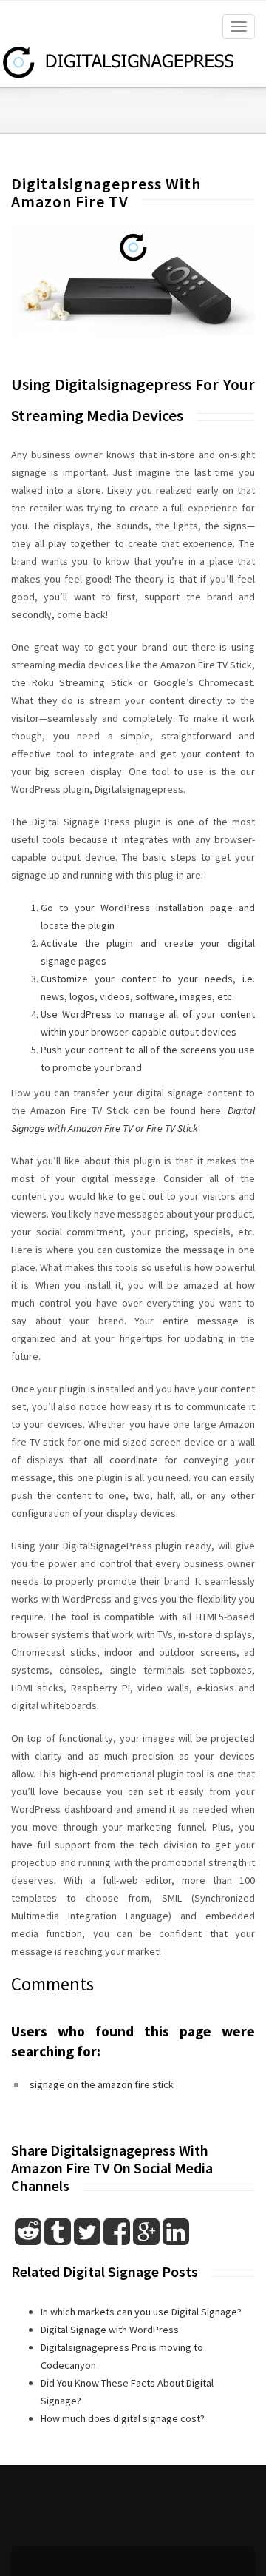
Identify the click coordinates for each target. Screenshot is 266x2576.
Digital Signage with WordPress (110, 2330)
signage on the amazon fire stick (102, 2084)
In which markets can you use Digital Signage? (141, 2312)
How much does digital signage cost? (123, 2418)
